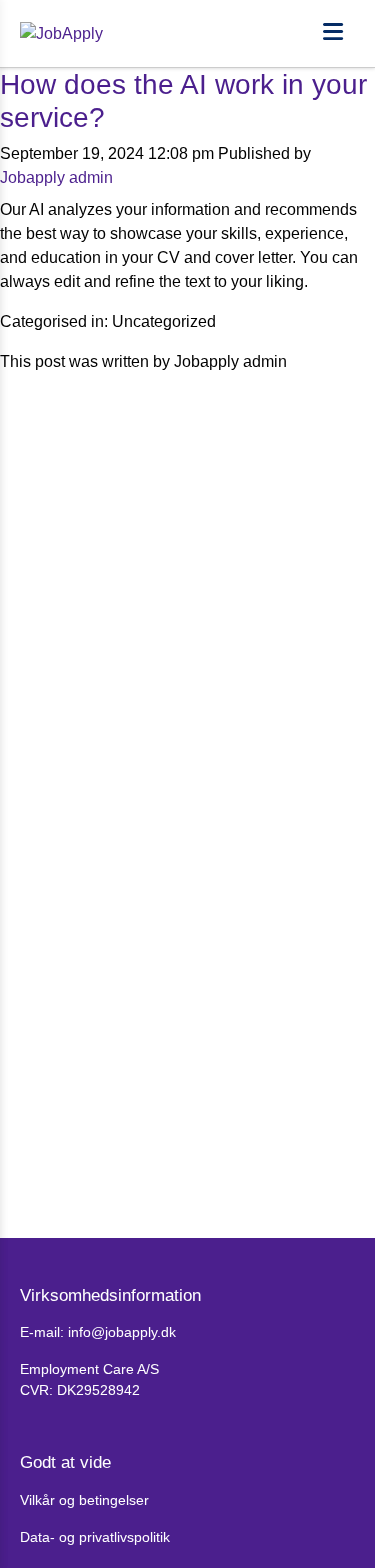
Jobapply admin (56, 177)
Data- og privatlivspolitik (95, 1537)
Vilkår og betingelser (84, 1500)
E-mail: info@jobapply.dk (98, 1332)
